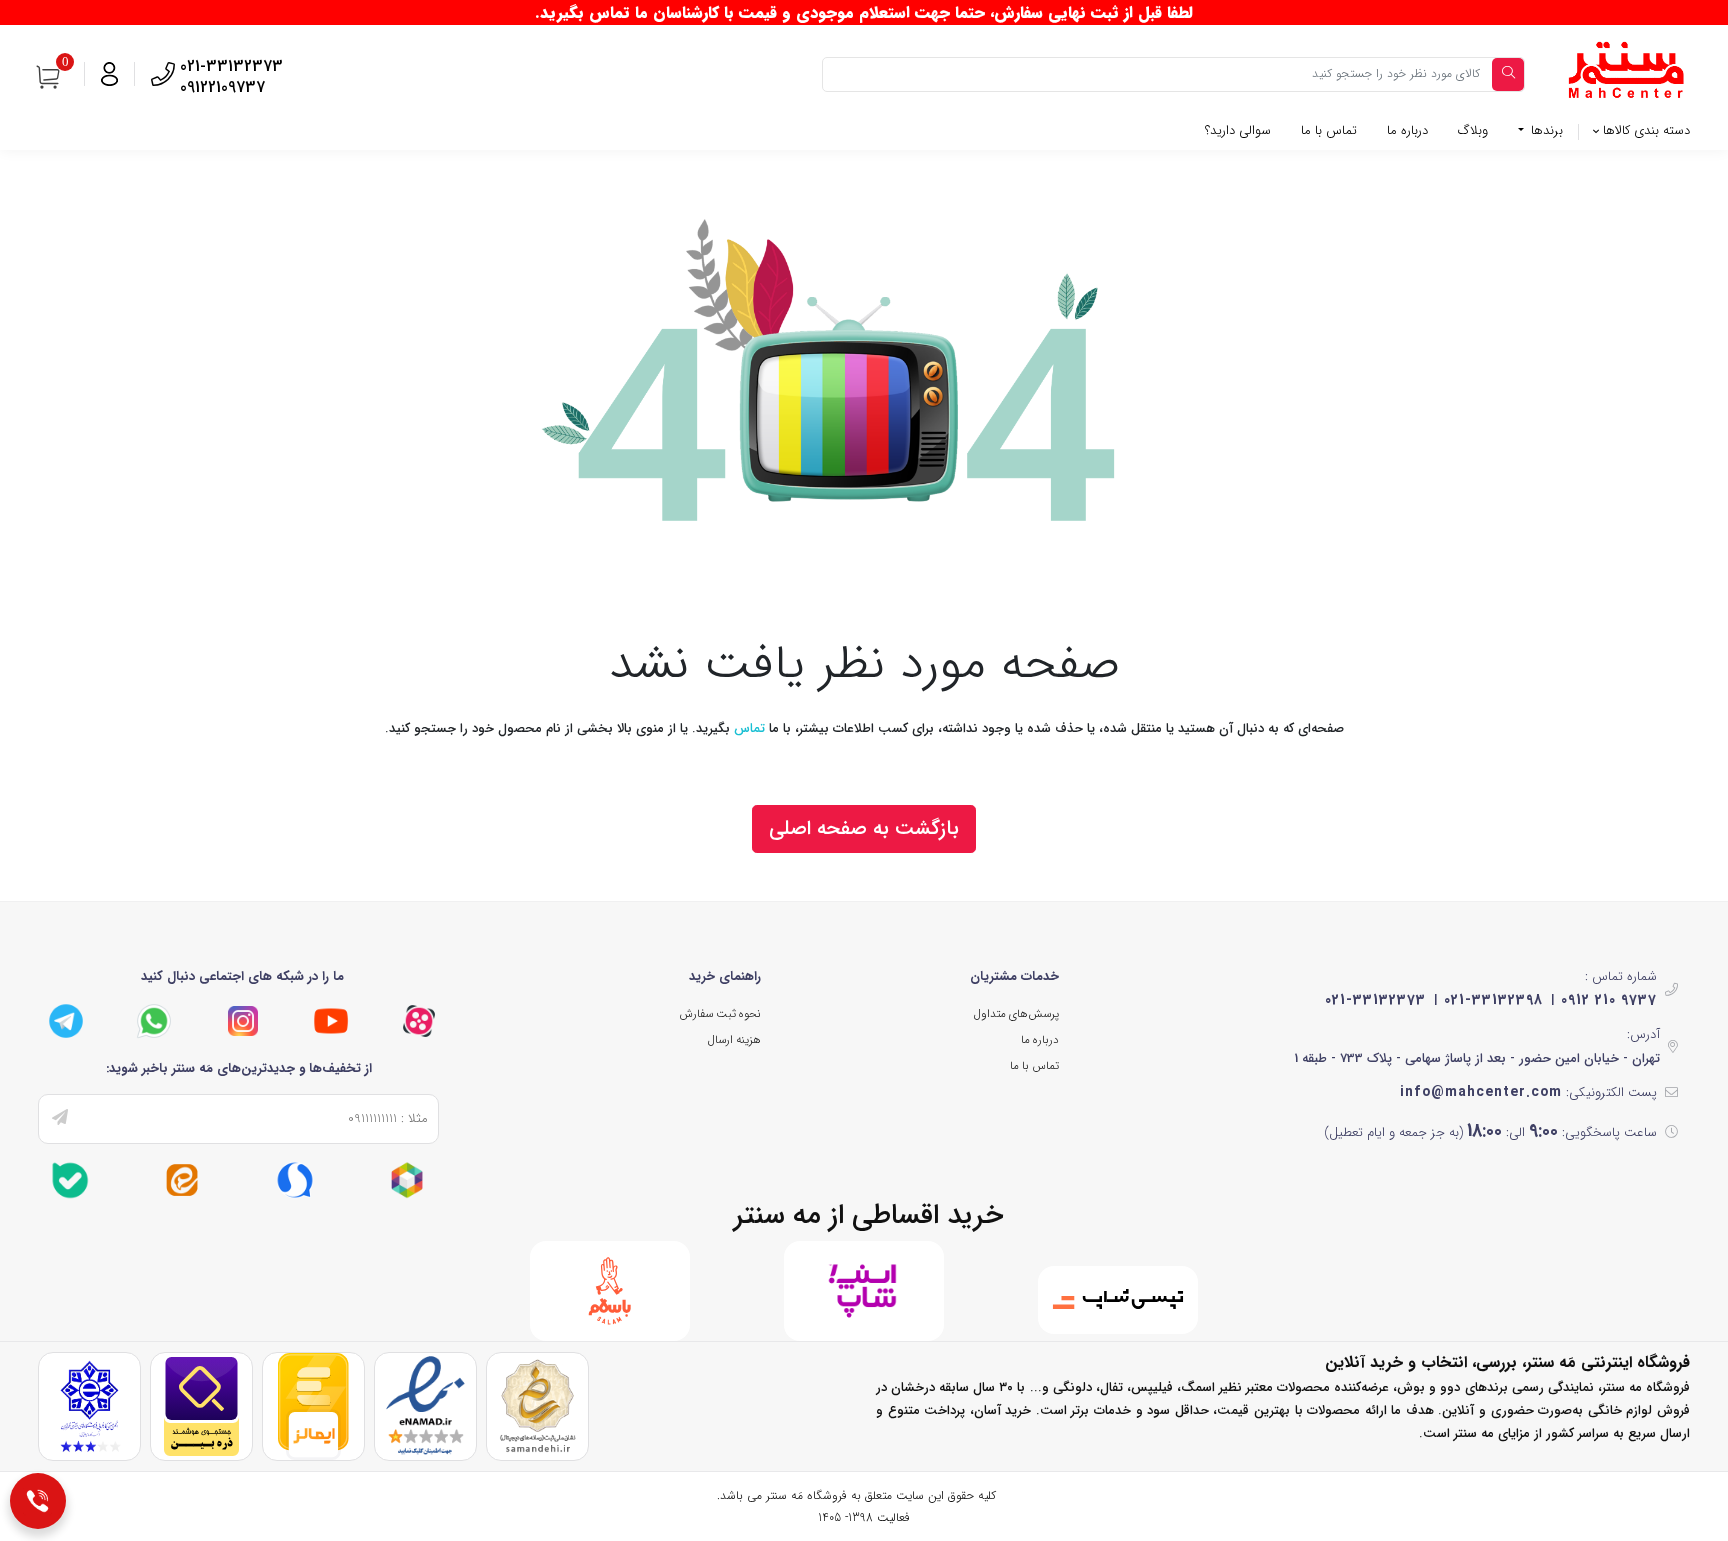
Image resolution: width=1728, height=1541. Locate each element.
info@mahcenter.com (1481, 1092)
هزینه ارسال (734, 1040)
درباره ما (1407, 130)
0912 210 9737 (1609, 1000)
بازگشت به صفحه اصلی (864, 828)
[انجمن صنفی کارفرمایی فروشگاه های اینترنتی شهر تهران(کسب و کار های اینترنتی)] (89, 1406)
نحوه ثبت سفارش (720, 1014)
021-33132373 (1375, 1000)
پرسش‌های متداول (1016, 1014)
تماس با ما (1329, 130)
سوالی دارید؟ (1238, 130)
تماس (749, 728)
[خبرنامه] (60, 1119)
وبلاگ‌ (1473, 130)
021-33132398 (1493, 1000)
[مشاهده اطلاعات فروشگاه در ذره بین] (201, 1406)
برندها (1545, 130)
